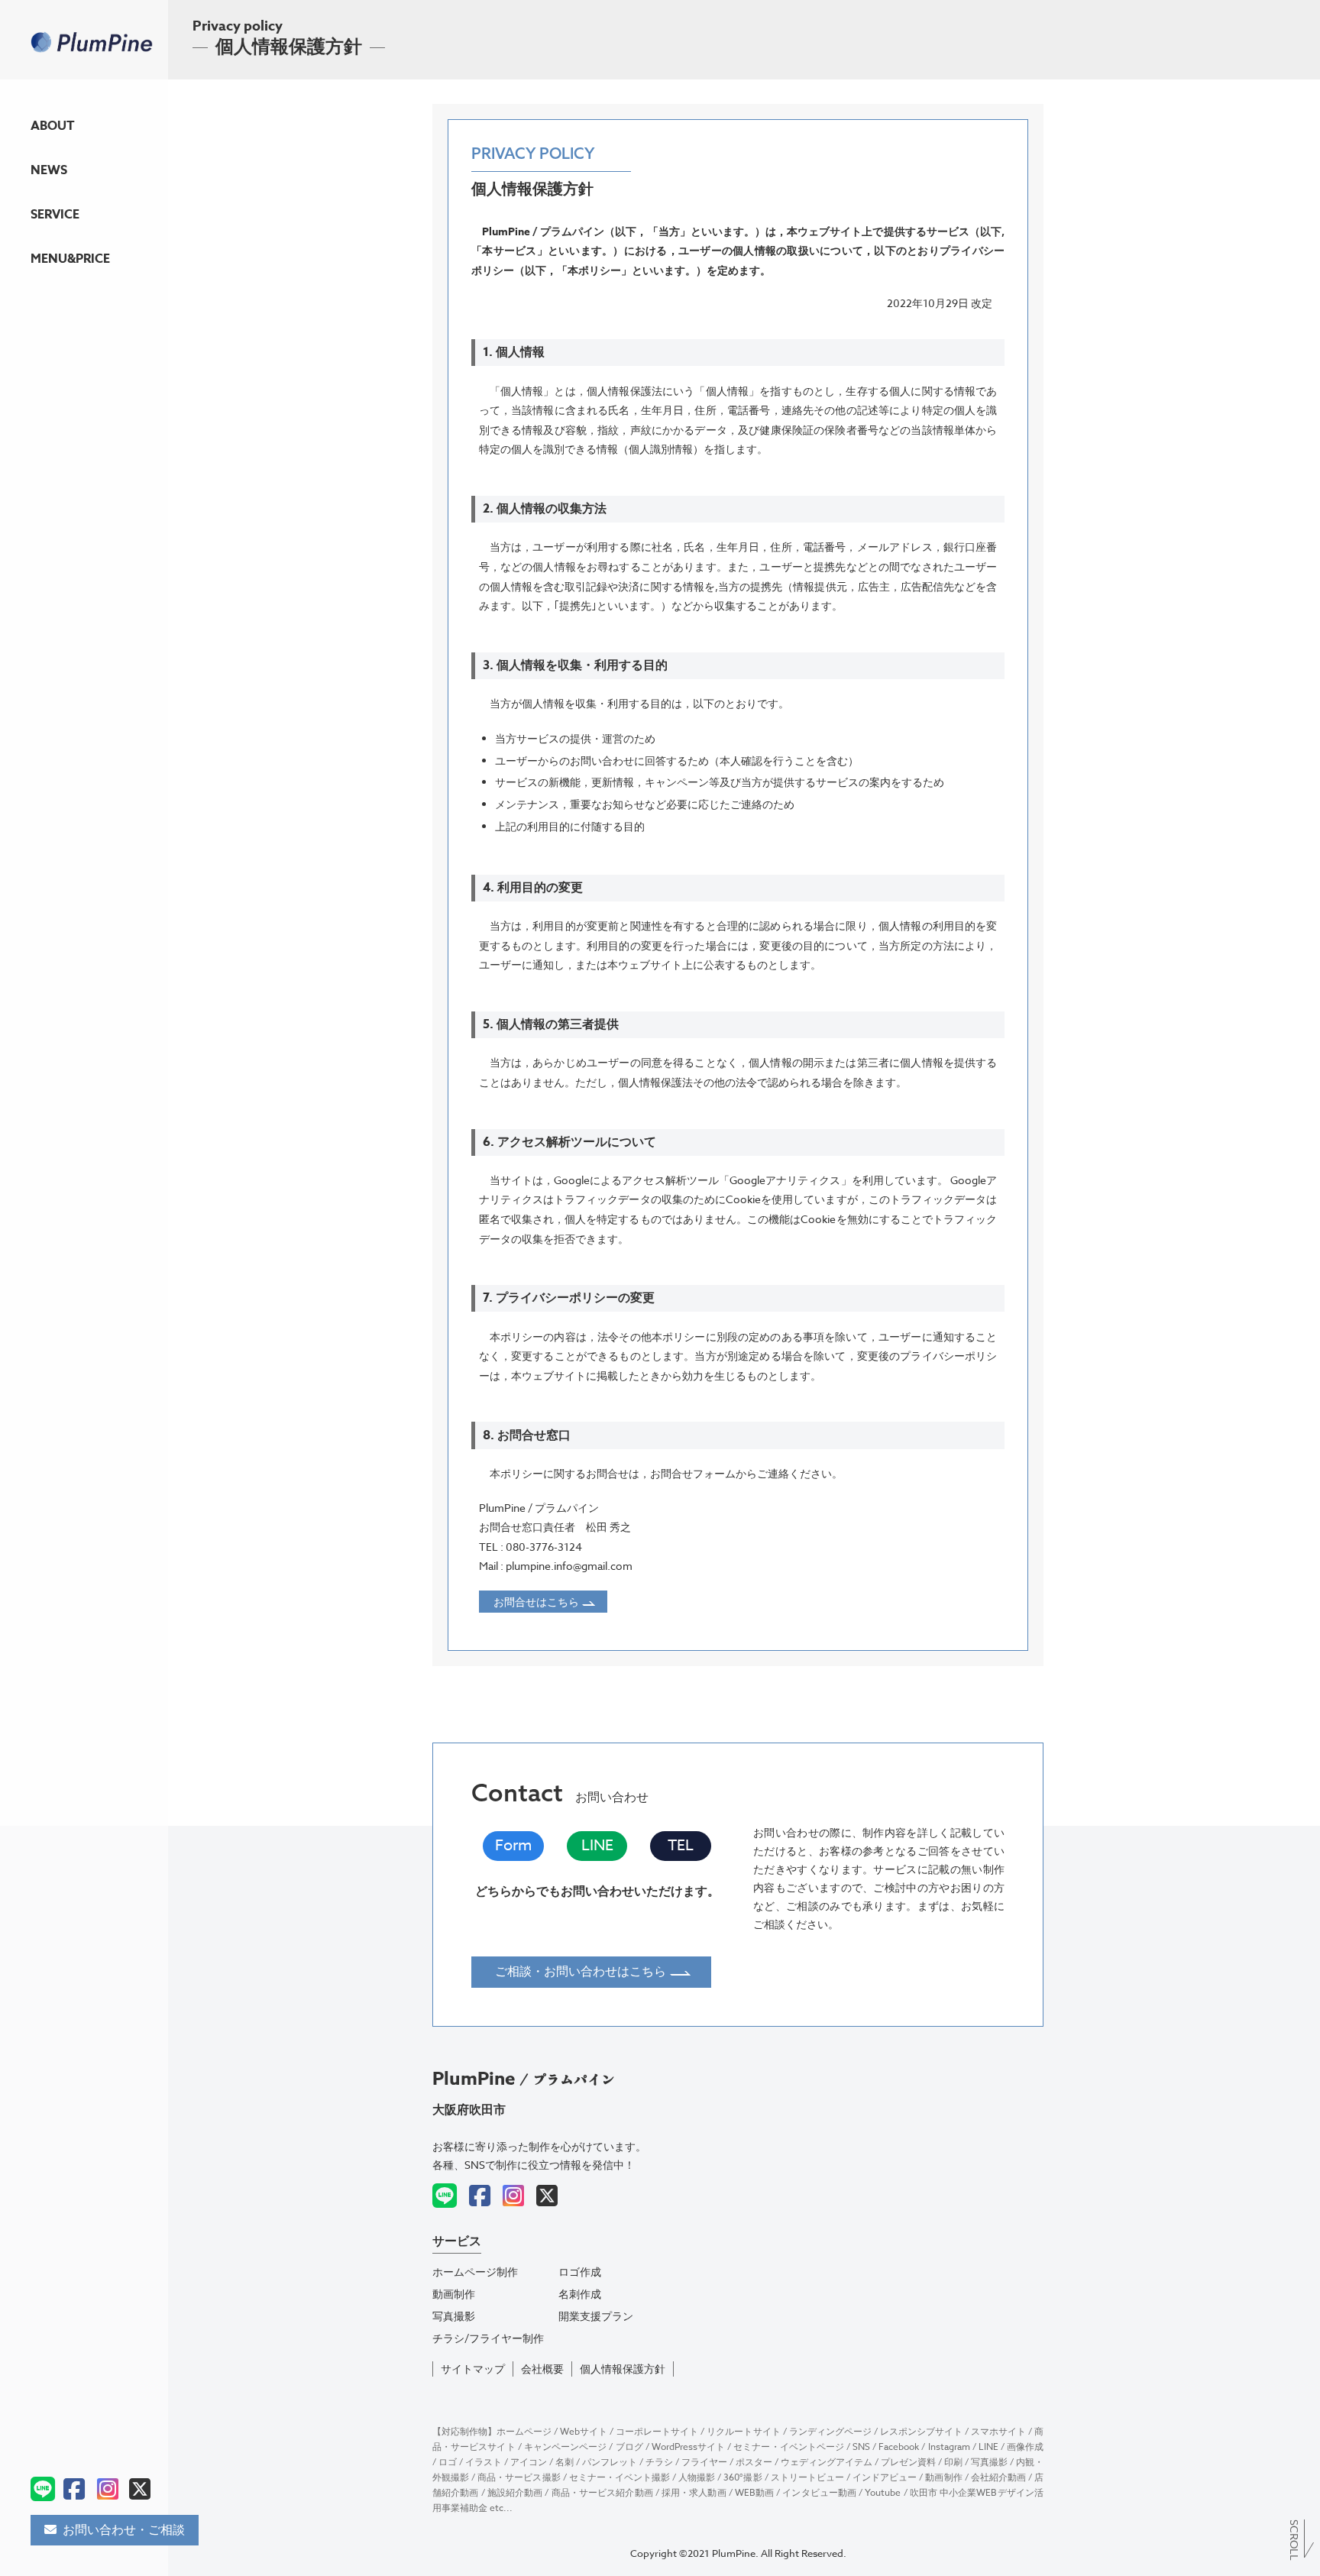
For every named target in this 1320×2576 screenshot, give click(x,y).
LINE (597, 1846)
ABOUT (58, 131)
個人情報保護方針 (623, 2369)
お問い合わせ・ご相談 (124, 2530)
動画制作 (454, 2294)
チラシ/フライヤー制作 (488, 2338)
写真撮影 (454, 2316)
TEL (681, 1846)
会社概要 (542, 2369)
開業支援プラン (596, 2316)
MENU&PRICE (70, 264)
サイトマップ (473, 2369)
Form (513, 1846)
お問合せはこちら (537, 1602)
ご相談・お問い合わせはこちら (582, 1972)
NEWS (49, 175)
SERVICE (55, 219)
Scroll (1294, 2539)
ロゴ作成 (580, 2272)
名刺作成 (580, 2294)
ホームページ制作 (475, 2272)
